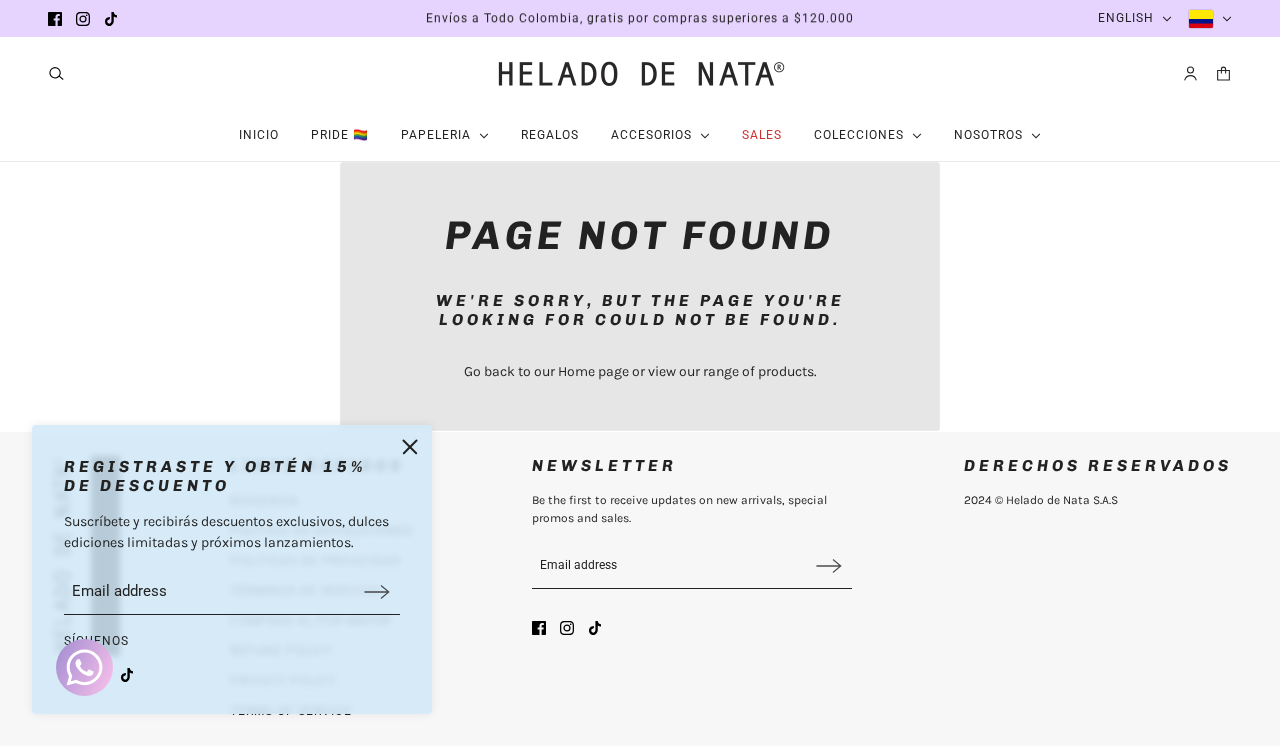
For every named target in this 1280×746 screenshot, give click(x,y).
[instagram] (83, 19)
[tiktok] (111, 19)
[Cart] (1223, 73)
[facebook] (55, 19)
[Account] (1190, 73)
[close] (410, 447)
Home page (593, 371)
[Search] (56, 73)
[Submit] (377, 591)
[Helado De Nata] (640, 73)
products (786, 371)
